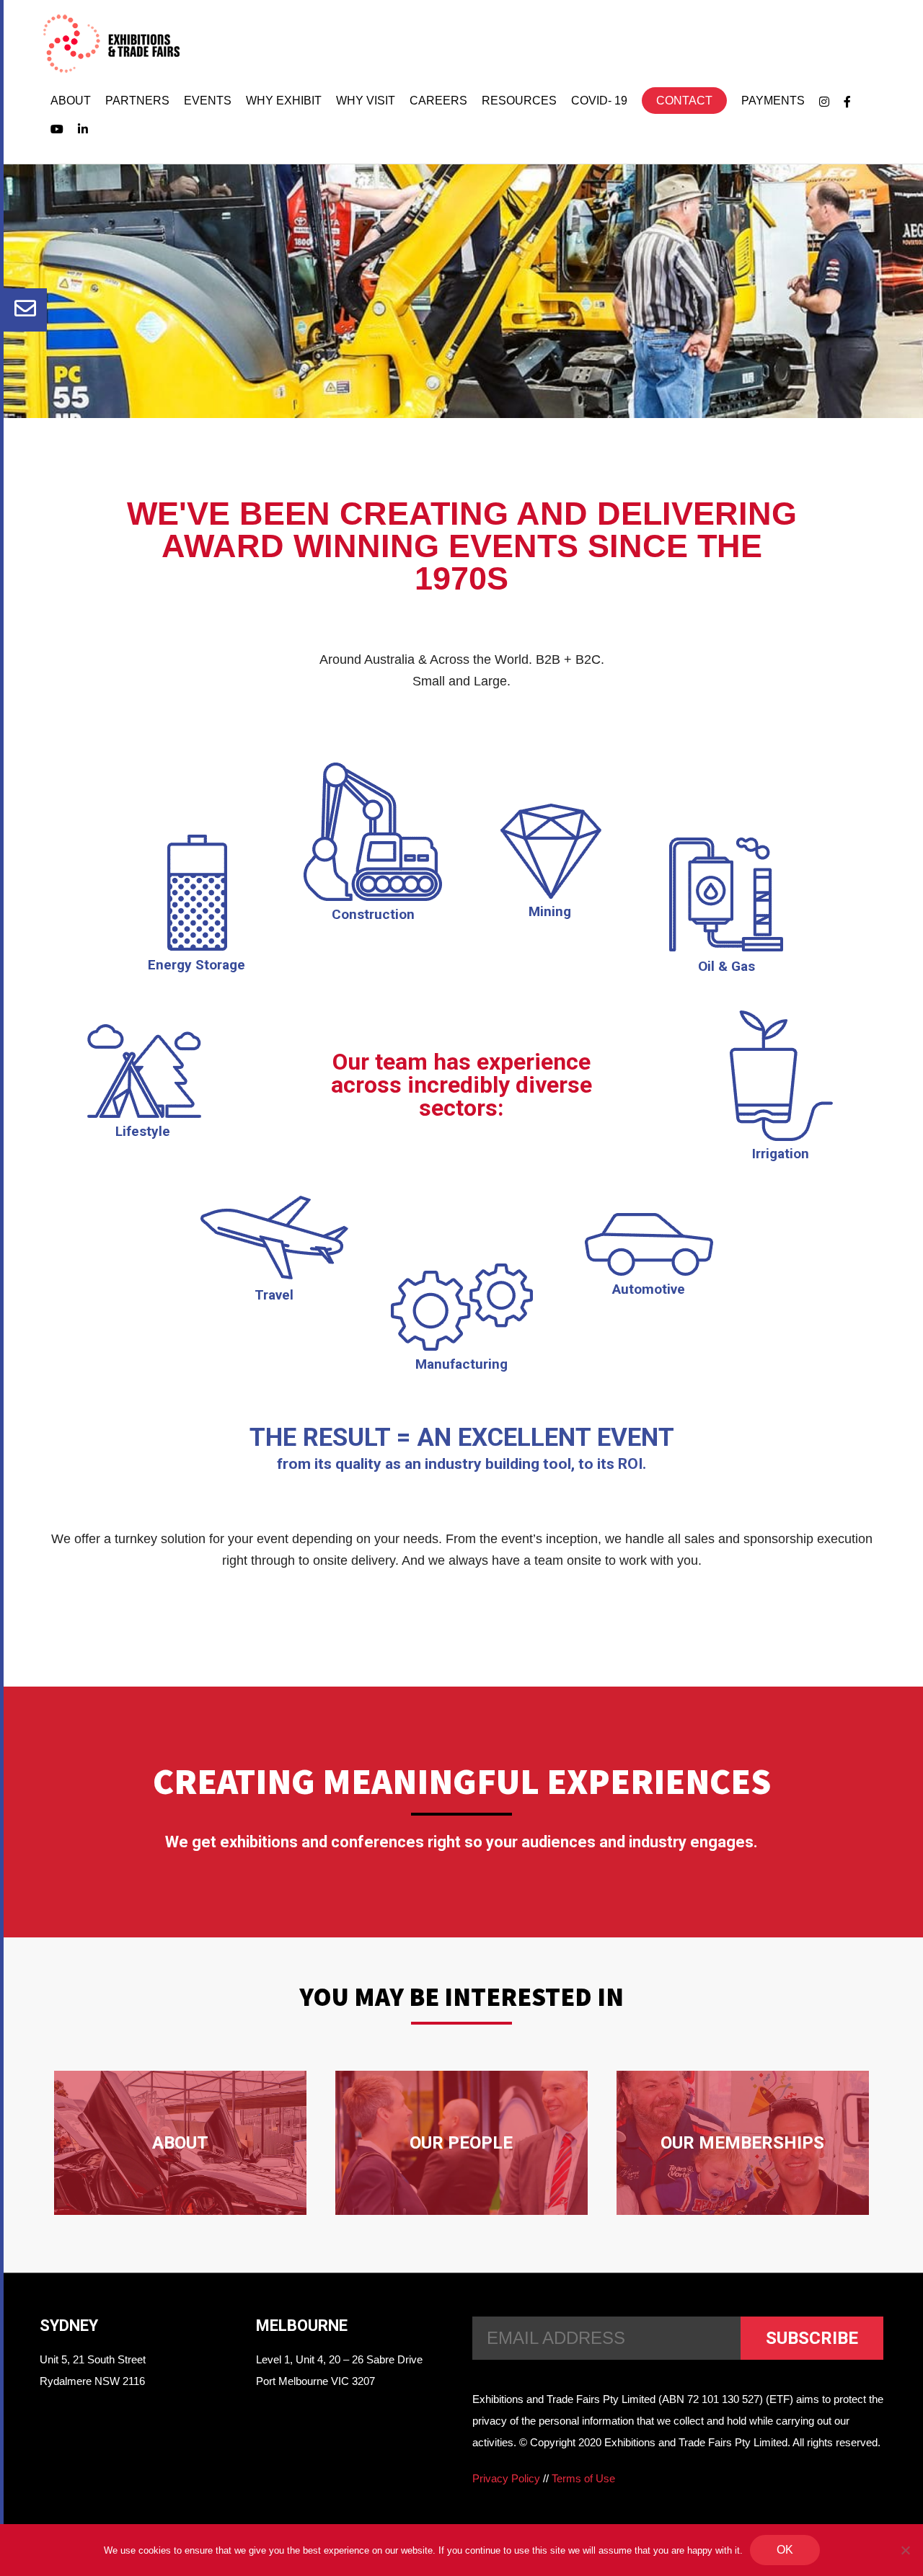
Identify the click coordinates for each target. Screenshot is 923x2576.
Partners (137, 101)
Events (208, 101)
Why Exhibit (284, 101)
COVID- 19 (599, 101)
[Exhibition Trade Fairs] (111, 44)
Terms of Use (583, 2478)
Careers (438, 101)
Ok (785, 2550)
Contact (684, 101)
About (71, 101)
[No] (905, 2550)
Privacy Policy (506, 2478)
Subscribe (812, 2338)
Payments (773, 101)
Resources (519, 101)
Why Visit (366, 101)
